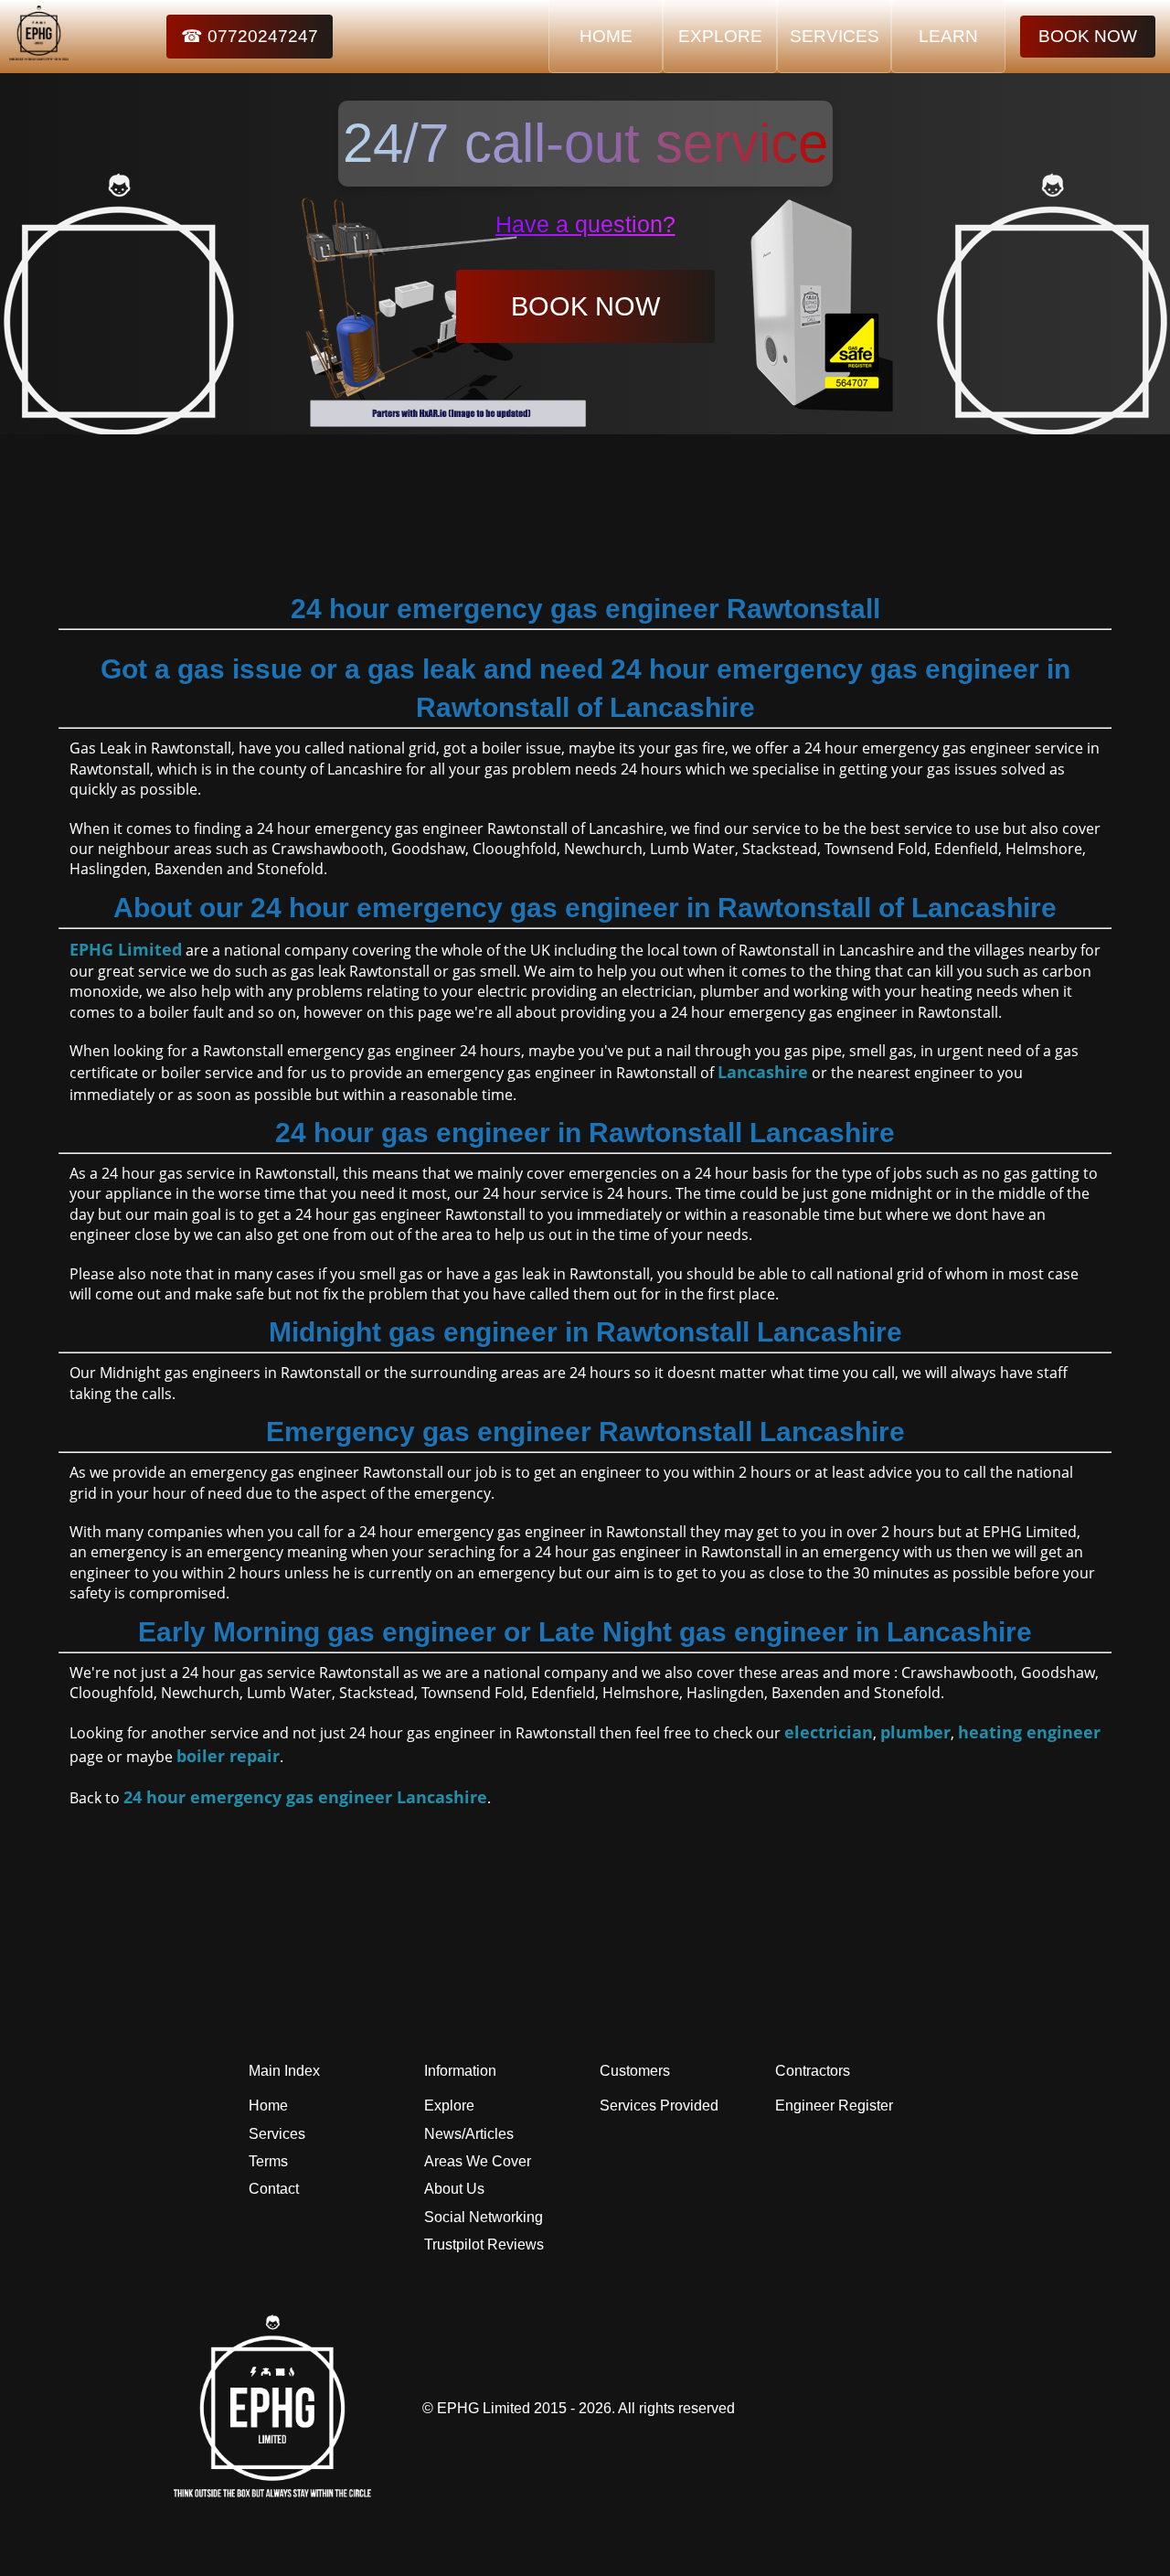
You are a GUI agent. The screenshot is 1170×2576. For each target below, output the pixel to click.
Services (277, 2134)
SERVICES (835, 36)
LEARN (948, 36)
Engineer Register (834, 2106)
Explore (449, 2106)
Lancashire (763, 1072)
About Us (454, 2189)
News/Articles (469, 2134)
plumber (915, 1732)
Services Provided (659, 2106)
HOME (606, 36)
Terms (268, 2161)
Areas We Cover (478, 2161)
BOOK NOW (1088, 36)
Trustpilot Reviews (484, 2245)
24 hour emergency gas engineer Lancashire (305, 1797)
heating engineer (1029, 1732)
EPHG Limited (126, 949)
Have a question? (585, 224)
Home (268, 2106)
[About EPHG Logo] (277, 2492)
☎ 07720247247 (250, 36)
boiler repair (228, 1756)
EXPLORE (720, 36)
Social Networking (484, 2217)
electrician (829, 1732)
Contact (274, 2189)
